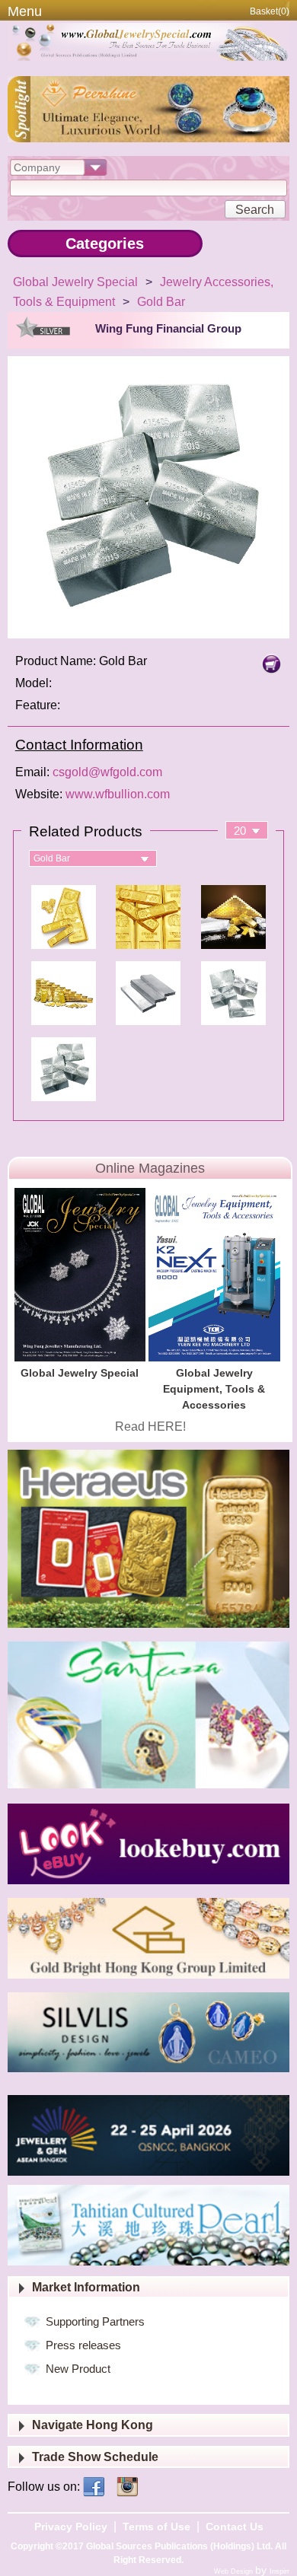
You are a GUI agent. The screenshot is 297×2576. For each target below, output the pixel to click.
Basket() (270, 11)
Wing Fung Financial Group (168, 328)
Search (255, 210)
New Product (78, 2369)
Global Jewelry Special (75, 282)
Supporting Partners (95, 2321)
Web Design (235, 2571)
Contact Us (235, 2527)
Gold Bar (161, 302)
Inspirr (279, 2571)
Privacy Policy (71, 2527)
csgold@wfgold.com (107, 772)
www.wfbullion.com (118, 794)
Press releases (83, 2345)
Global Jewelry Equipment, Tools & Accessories (214, 1389)
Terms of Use (156, 2527)
